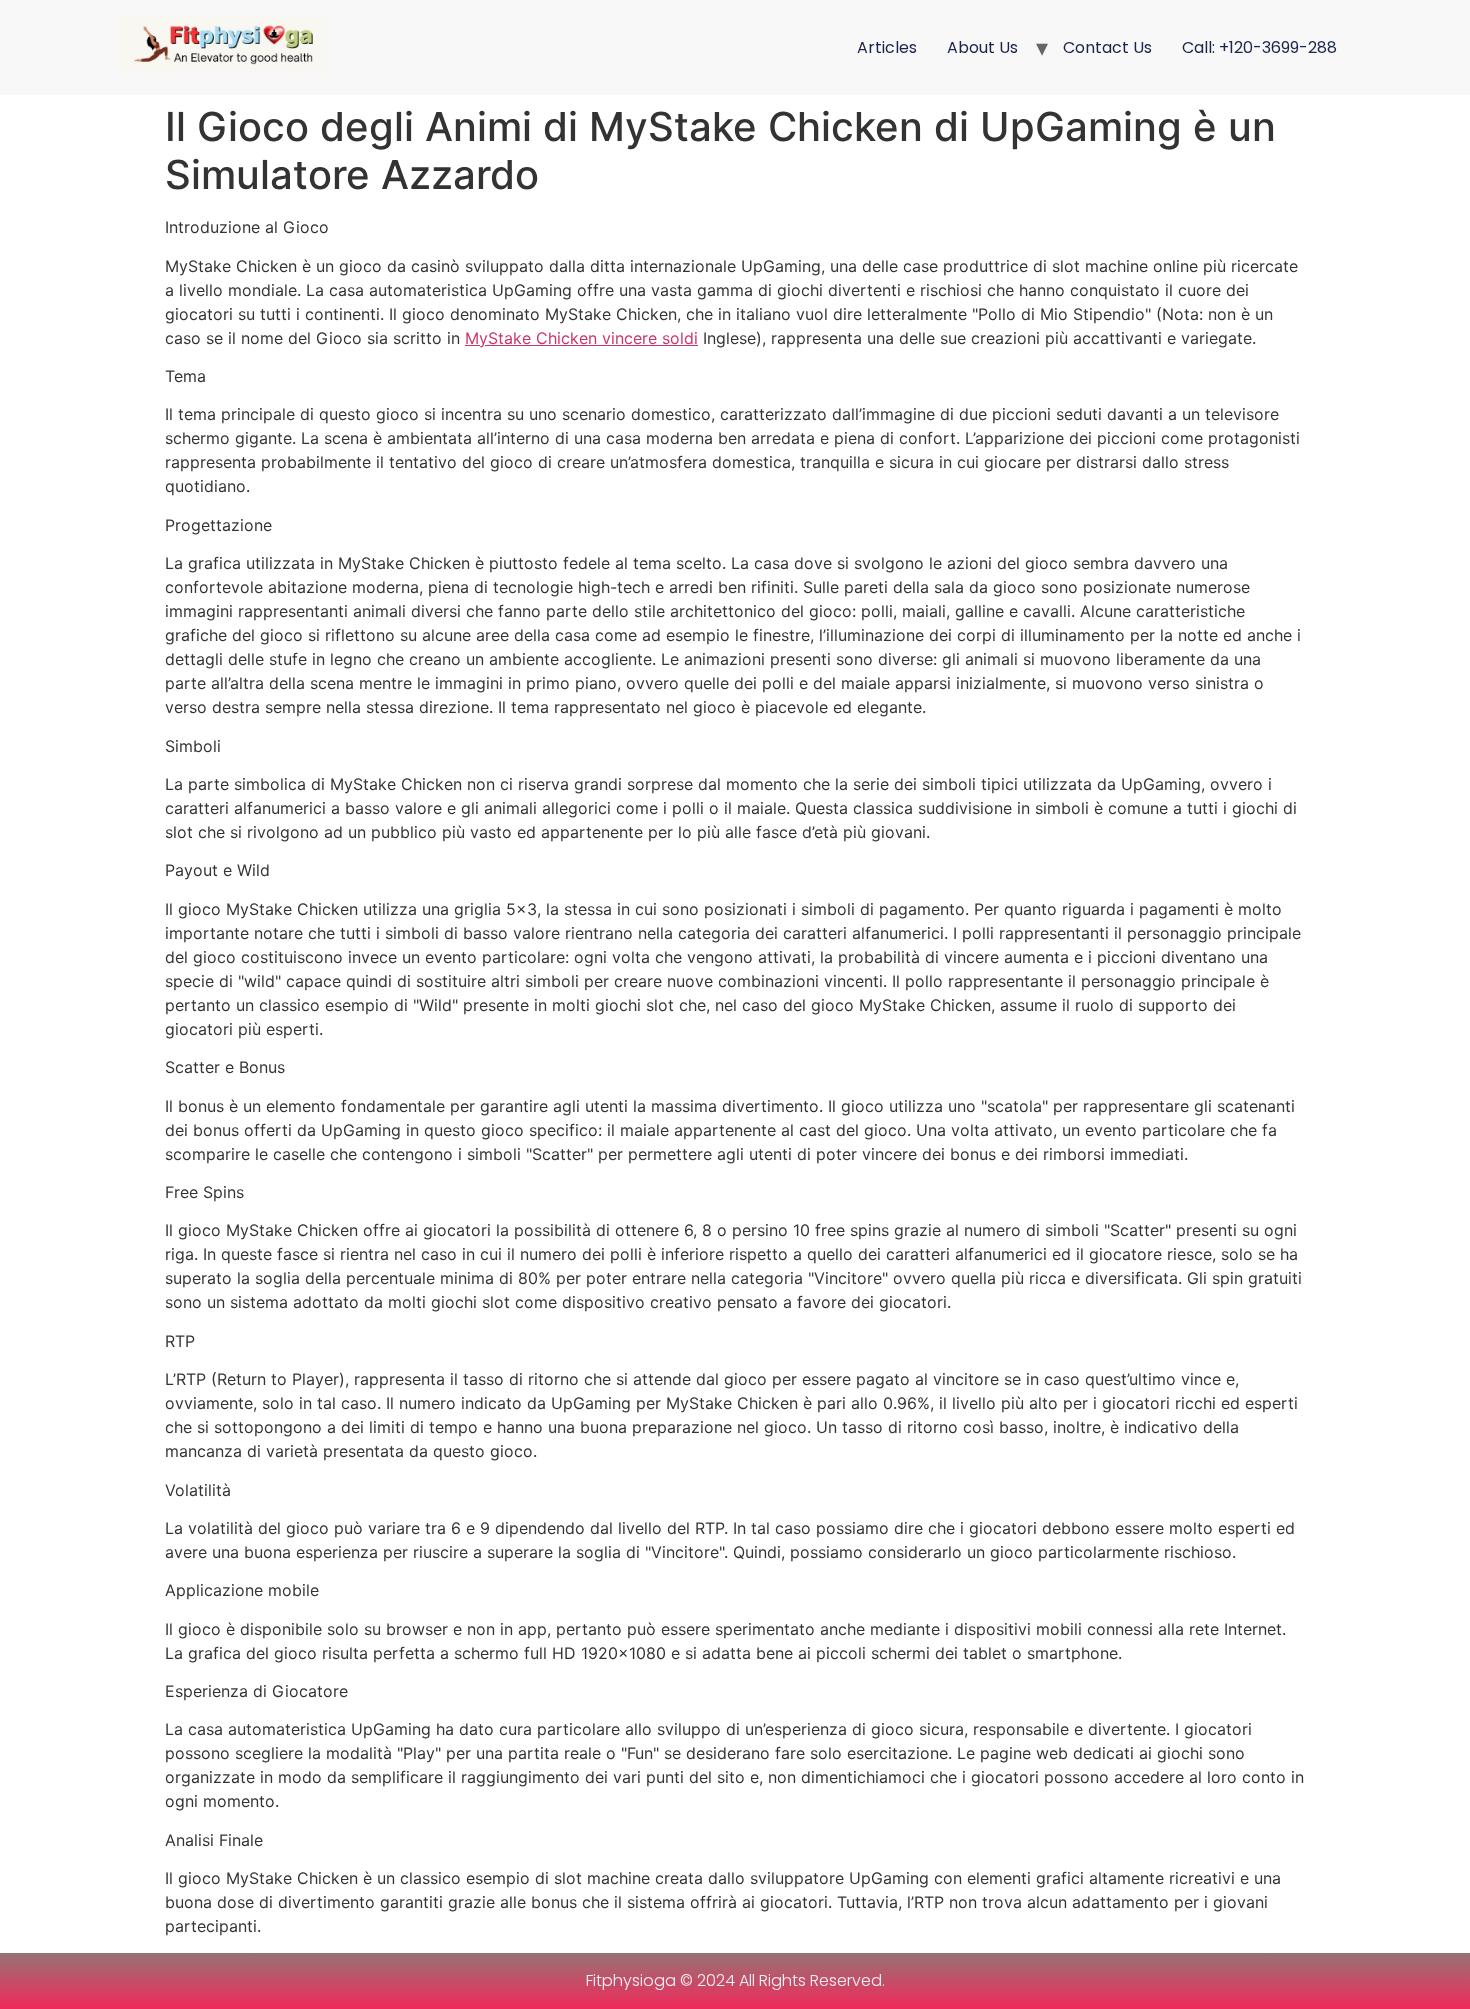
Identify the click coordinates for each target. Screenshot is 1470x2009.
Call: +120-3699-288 (1259, 47)
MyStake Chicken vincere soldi (581, 338)
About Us (982, 47)
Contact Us (1107, 47)
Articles (887, 47)
